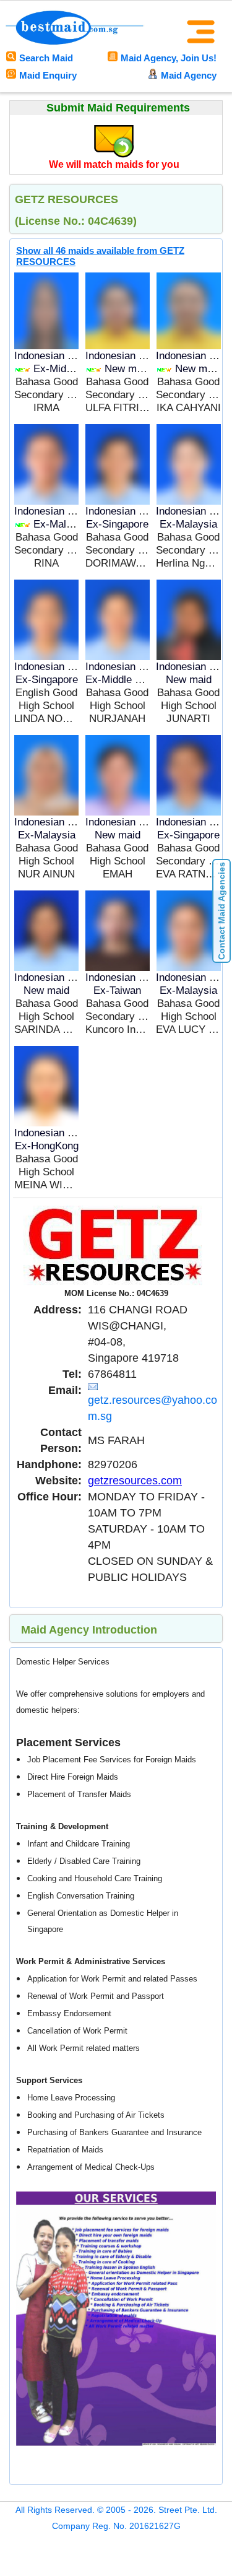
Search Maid (46, 58)
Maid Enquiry (48, 75)
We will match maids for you (114, 164)
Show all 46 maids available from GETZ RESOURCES (100, 256)
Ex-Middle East (69, 369)
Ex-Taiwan (117, 990)
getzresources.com (135, 1481)
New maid (127, 369)
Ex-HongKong (47, 1146)
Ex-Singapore (117, 524)
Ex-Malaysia (62, 524)
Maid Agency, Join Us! (169, 58)
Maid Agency (189, 75)
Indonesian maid (52, 356)
